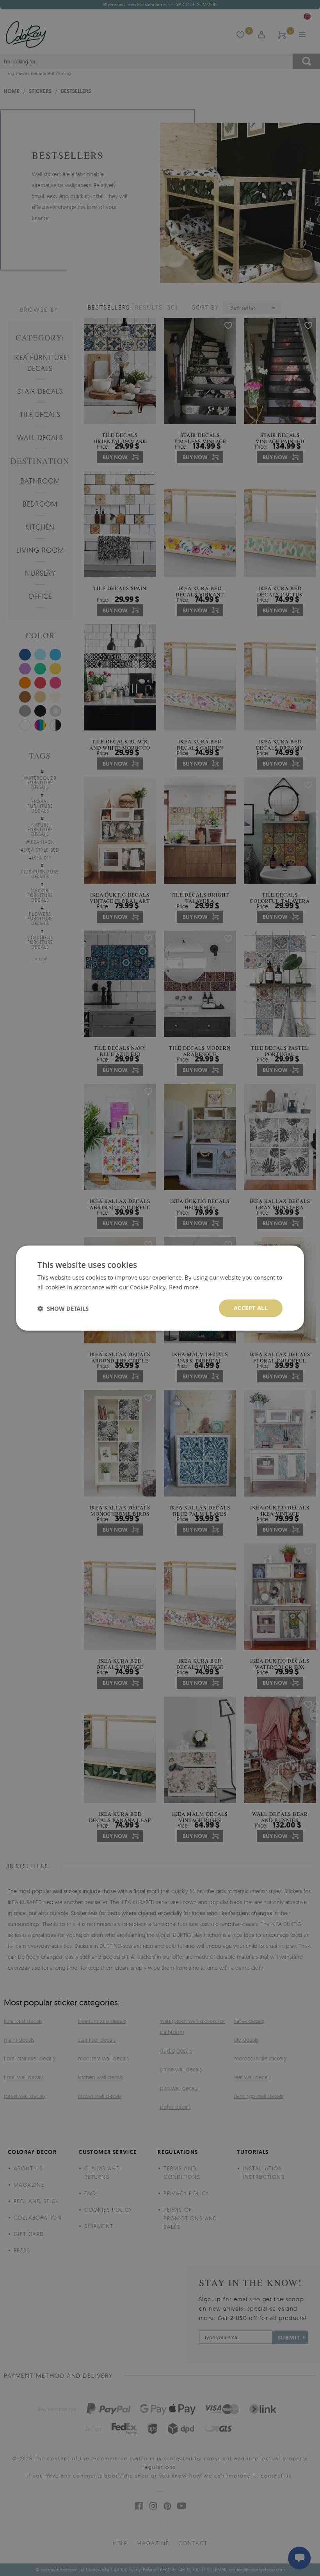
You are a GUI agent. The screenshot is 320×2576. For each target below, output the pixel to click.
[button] (63, 1308)
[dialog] (160, 1288)
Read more (184, 1287)
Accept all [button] (251, 1308)
